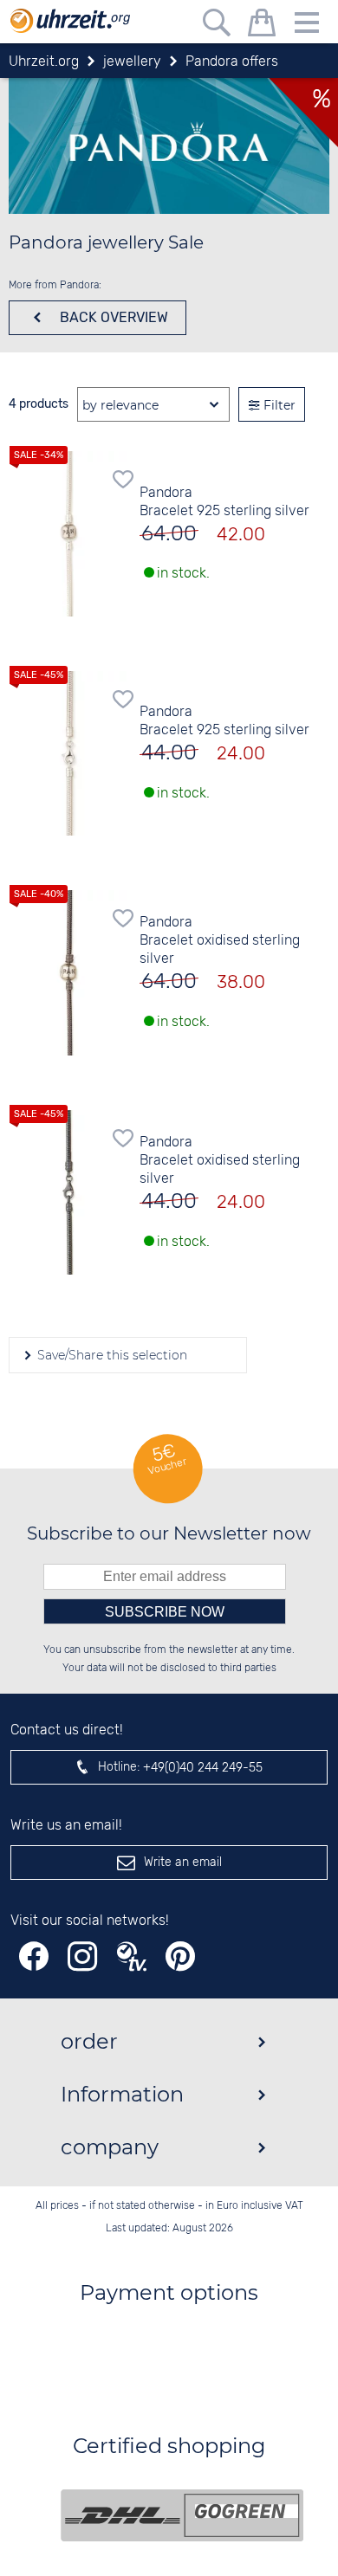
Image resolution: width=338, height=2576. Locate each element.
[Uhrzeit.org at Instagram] (82, 1956)
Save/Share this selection (110, 1355)
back (112, 317)
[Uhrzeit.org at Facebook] (34, 1956)
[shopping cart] (262, 26)
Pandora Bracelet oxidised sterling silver (220, 941)
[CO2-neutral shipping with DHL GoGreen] (182, 2515)
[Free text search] (217, 26)
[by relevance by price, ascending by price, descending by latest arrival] (153, 405)
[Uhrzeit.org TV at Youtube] (132, 1956)
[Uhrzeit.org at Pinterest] (180, 1956)
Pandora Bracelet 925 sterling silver (224, 502)
